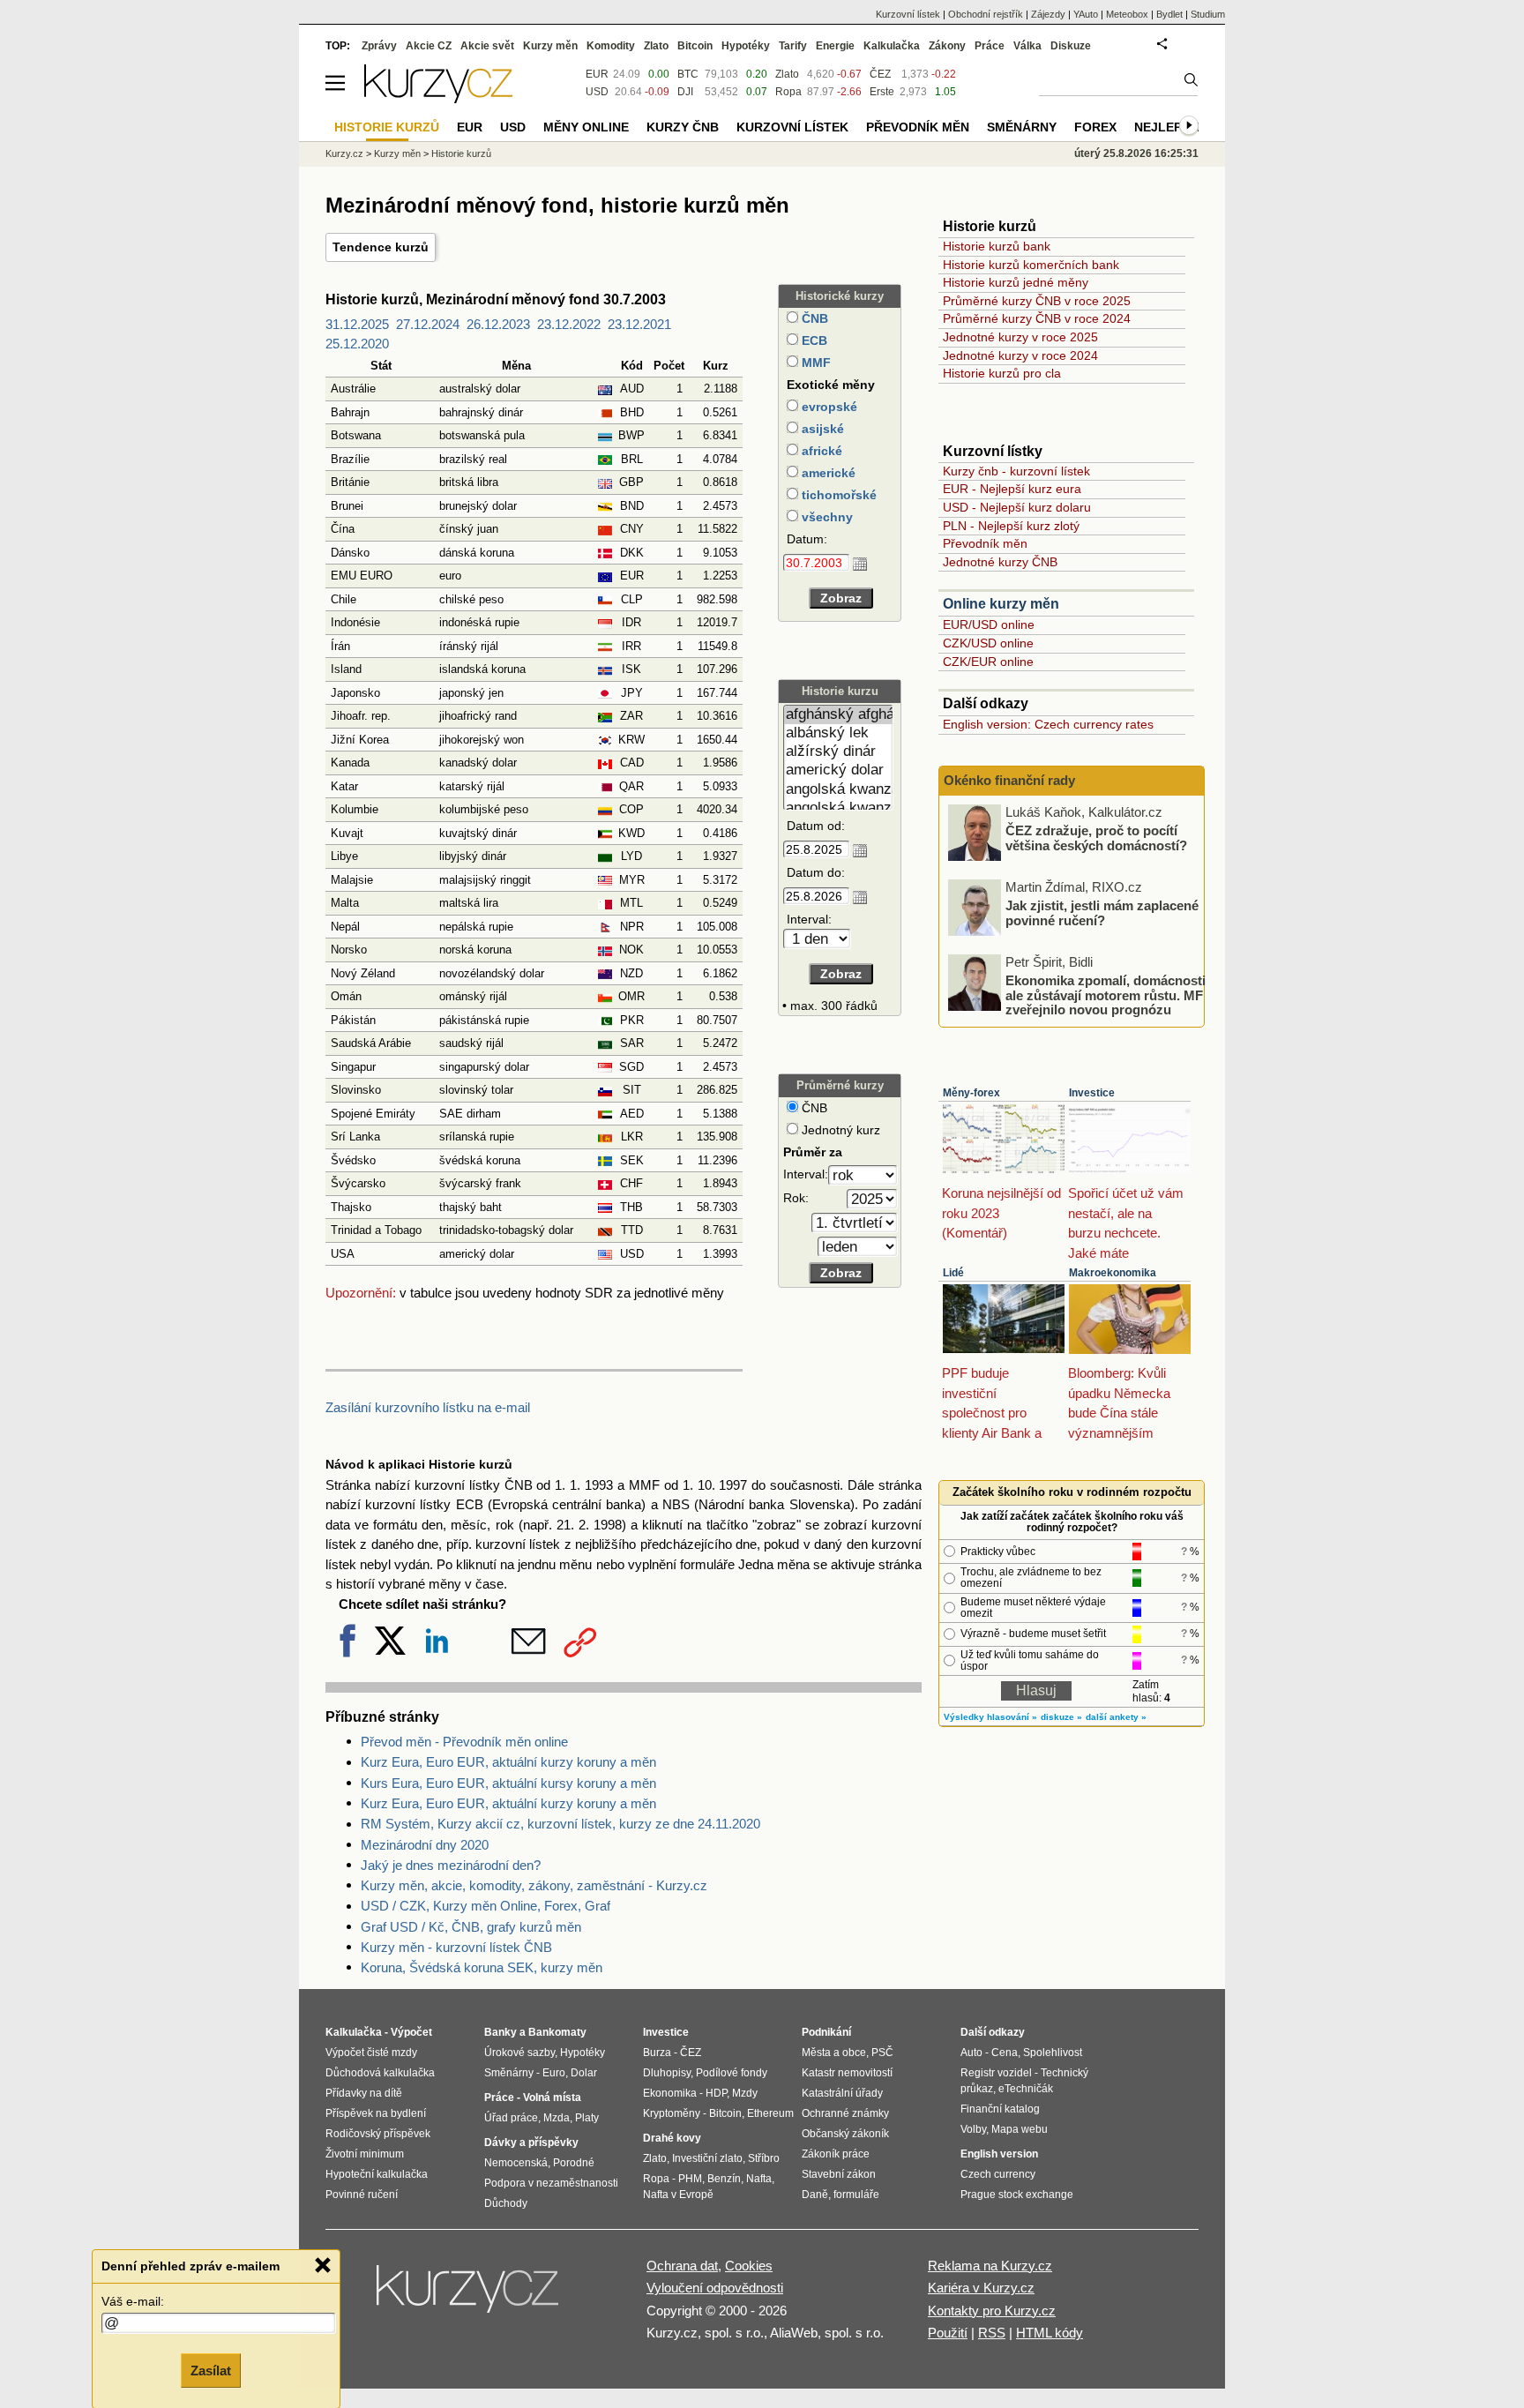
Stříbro (764, 2158)
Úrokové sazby (519, 2053)
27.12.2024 (428, 324)
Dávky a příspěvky (531, 2143)
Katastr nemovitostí (847, 2073)
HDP (716, 2093)
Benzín (724, 2179)
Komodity (611, 46)
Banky (501, 2032)
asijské (821, 429)
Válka (1027, 46)
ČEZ (880, 74)
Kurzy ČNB (683, 127)
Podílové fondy (732, 2073)
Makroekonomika (1113, 1273)
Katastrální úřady (842, 2093)
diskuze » (1061, 1717)
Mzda (557, 2118)
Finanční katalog (1000, 2109)
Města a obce (834, 2053)
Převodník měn (985, 543)
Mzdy (745, 2093)
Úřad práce (511, 2118)
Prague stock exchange (1017, 2195)
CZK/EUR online (988, 662)
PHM (690, 2179)
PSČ (882, 2053)
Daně (815, 2195)
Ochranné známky (845, 2113)
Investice (1092, 1093)
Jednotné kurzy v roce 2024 (1020, 355)
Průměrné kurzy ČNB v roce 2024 (1037, 318)
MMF (814, 363)
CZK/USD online (988, 643)
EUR (597, 74)
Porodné (574, 2163)
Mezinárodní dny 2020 (425, 1845)
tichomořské (837, 495)
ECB (813, 340)
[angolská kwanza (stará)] (838, 808)
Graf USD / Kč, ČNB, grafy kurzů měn (471, 1927)
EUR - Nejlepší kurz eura (1012, 489)
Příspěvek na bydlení (376, 2113)
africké (820, 451)
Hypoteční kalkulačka (377, 2174)
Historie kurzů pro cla (1002, 373)
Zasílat (211, 2370)
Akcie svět (487, 46)
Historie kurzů (461, 153)
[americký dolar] (838, 770)
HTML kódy (1050, 2333)
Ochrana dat (682, 2266)
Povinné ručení (362, 2195)
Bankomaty (557, 2032)
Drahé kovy (672, 2138)
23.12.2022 (569, 324)
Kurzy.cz (344, 153)
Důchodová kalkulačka (380, 2073)
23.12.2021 (639, 324)
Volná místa (552, 2098)
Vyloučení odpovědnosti (715, 2288)
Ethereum (770, 2113)
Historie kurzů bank (997, 246)
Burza (657, 2053)
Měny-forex (971, 1093)
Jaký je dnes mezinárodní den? (451, 1865)
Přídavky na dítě (364, 2093)
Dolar (584, 2073)
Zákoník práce (836, 2154)
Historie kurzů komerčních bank (1031, 265)
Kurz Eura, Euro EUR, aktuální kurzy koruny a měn (508, 1762)
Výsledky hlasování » (990, 1717)
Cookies (749, 2266)
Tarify (793, 46)
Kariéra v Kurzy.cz (981, 2288)
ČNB (813, 318)
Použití (948, 2333)
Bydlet (1169, 14)
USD (597, 92)
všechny (825, 517)
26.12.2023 (498, 324)
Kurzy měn (550, 46)
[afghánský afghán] (838, 715)
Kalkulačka (892, 46)
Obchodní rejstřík (986, 14)
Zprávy (379, 46)
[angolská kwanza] (838, 790)
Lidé (953, 1273)
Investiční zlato (707, 2158)
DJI (685, 92)
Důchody (506, 2203)
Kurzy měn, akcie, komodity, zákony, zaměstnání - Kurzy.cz (534, 1885)
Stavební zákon (839, 2174)
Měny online (586, 127)
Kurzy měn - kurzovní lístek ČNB (456, 1947)
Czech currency (998, 2174)
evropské (828, 407)
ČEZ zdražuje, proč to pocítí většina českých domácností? (1096, 838)
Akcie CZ (429, 46)
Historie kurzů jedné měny (1016, 282)
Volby (973, 2129)
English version (999, 2154)
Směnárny (1022, 127)
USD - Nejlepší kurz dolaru (1017, 507)
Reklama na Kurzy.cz (990, 2266)
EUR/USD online (989, 624)
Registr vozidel (996, 2073)
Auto (971, 2053)
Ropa (788, 92)
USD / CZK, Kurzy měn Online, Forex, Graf (486, 1906)
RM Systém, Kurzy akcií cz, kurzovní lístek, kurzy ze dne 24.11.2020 (560, 1824)
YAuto (1086, 14)
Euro (554, 2073)
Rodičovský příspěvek (378, 2134)
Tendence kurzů (381, 247)
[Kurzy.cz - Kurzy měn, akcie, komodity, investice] (438, 98)
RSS (992, 2333)
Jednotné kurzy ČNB (1000, 562)
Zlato (787, 74)
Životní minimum (365, 2154)
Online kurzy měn (1001, 604)
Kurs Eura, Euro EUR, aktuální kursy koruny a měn (508, 1783)
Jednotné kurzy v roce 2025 (1020, 337)
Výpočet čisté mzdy (371, 2053)
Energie (835, 46)
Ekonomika (670, 2093)
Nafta (759, 2179)
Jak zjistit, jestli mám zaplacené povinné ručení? (1102, 913)
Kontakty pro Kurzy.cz (992, 2311)
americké (827, 473)
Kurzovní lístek (908, 14)
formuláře (856, 2195)
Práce (990, 46)
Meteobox (1127, 14)
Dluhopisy (667, 2073)
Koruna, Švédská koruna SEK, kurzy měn (482, 1967)
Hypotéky (746, 46)
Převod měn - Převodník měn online (464, 1742)
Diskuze (1071, 46)
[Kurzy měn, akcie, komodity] (469, 2296)
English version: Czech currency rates (1048, 724)
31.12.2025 (357, 324)
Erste (882, 92)
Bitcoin (695, 46)
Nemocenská (516, 2163)
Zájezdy (1048, 14)
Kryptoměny (672, 2113)
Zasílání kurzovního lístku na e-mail (428, 1407)
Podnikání (826, 2032)
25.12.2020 (357, 344)
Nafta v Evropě (678, 2195)
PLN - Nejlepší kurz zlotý (1011, 526)
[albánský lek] (838, 733)
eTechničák (1026, 2089)
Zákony (947, 46)
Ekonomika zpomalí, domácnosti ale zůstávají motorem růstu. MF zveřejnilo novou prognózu (1106, 995)
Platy (587, 2118)
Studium (1208, 14)
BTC (688, 74)
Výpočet (411, 2032)
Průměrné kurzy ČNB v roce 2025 (1037, 301)
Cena (1005, 2053)
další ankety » (1116, 1717)
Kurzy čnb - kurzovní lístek (1016, 471)
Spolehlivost (1053, 2053)
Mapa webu (1020, 2129)
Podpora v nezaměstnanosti (551, 2183)
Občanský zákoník (845, 2134)
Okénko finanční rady (1009, 780)
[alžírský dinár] (838, 752)
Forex (1095, 127)
